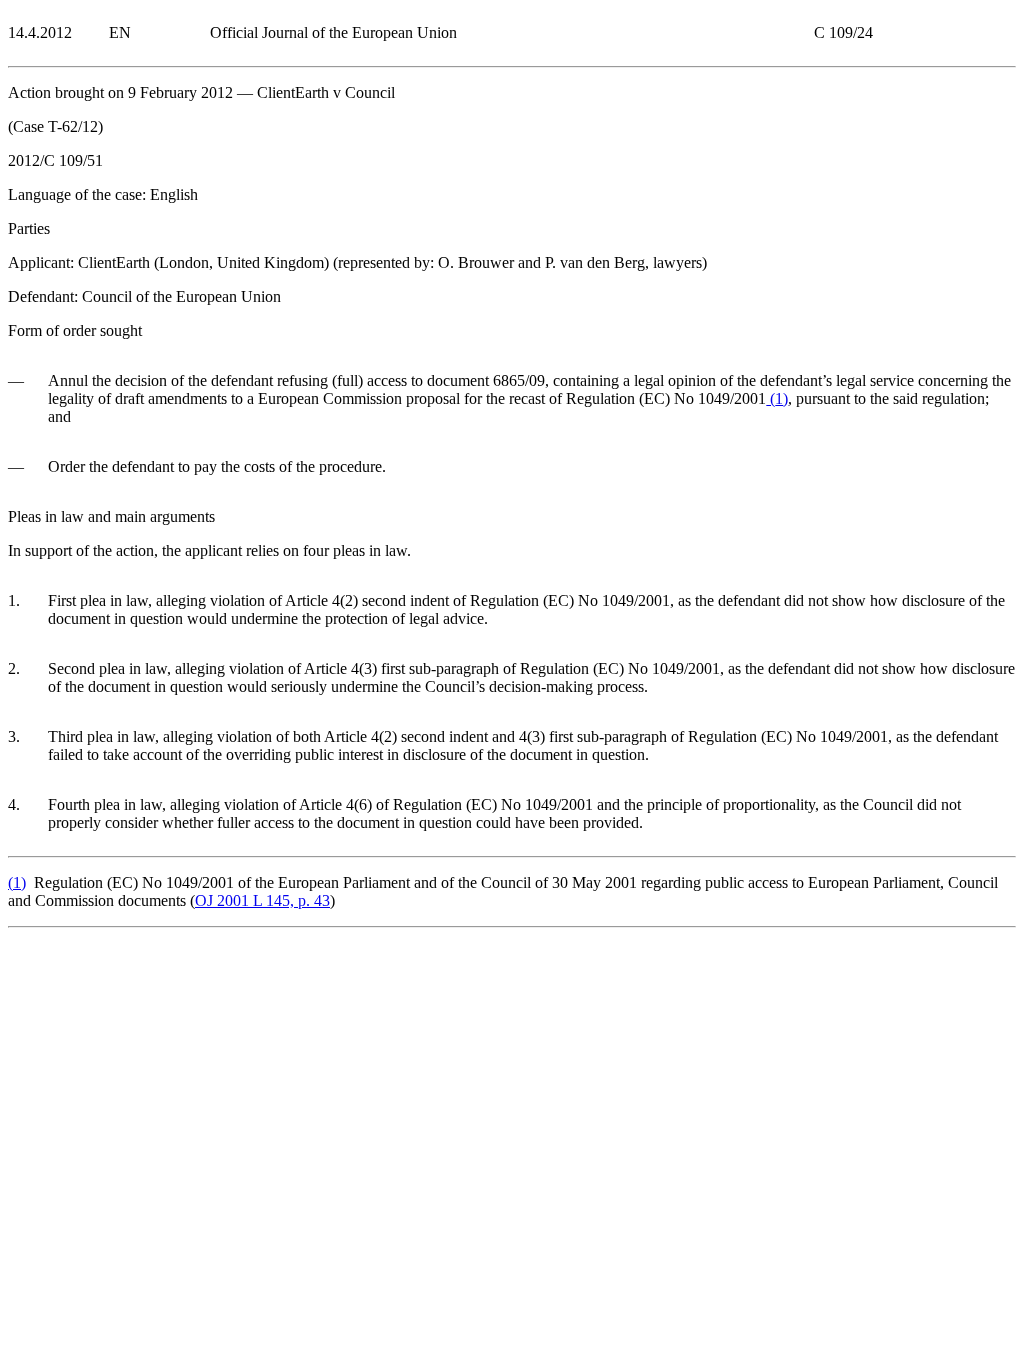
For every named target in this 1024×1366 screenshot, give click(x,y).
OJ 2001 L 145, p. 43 (262, 900)
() (777, 398)
